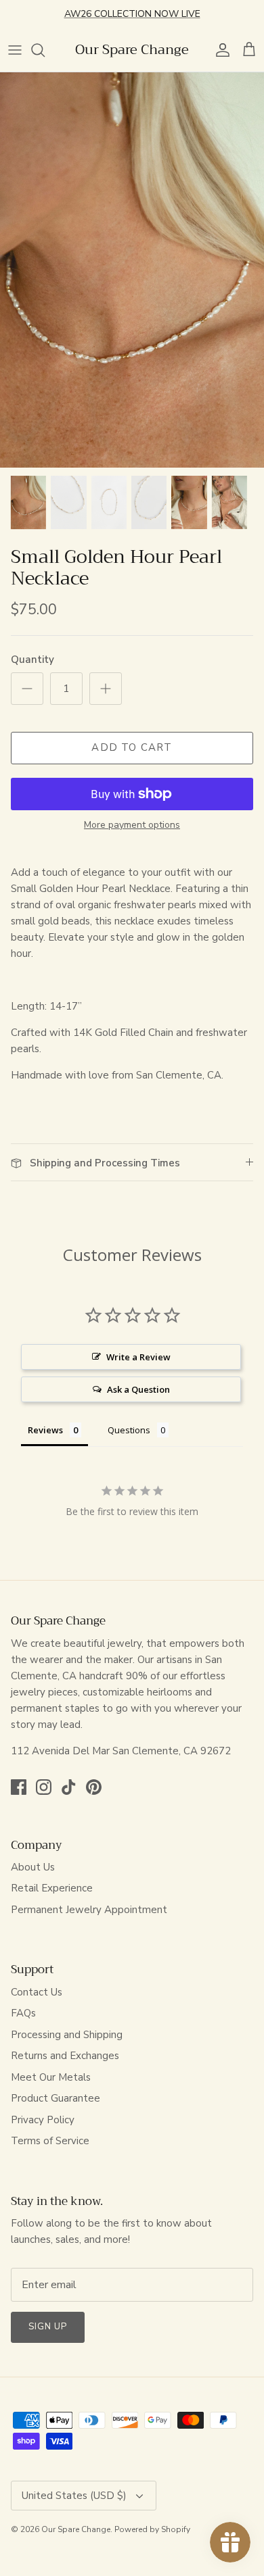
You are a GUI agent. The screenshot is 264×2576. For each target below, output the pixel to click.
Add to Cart (132, 747)
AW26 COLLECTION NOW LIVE (132, 14)
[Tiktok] (69, 1787)
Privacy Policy (43, 2120)
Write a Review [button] (138, 1357)
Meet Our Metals (51, 2077)
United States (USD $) (74, 2496)
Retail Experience (52, 1888)
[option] (132, 270)
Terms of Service (50, 2141)
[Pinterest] (94, 1787)
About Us (33, 1867)
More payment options (132, 825)
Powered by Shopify (152, 2529)
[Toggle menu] (15, 50)
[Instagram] (44, 1787)
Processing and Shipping (67, 2035)
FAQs (23, 2013)
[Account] (219, 50)
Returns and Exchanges (65, 2056)
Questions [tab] (129, 1430)
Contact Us (37, 1992)
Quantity (32, 660)
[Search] (45, 50)
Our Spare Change (76, 2529)
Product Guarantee (56, 2098)
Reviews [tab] (45, 1430)
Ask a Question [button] (138, 1389)
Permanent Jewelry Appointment (89, 1910)
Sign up (48, 2327)
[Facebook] (19, 1787)
